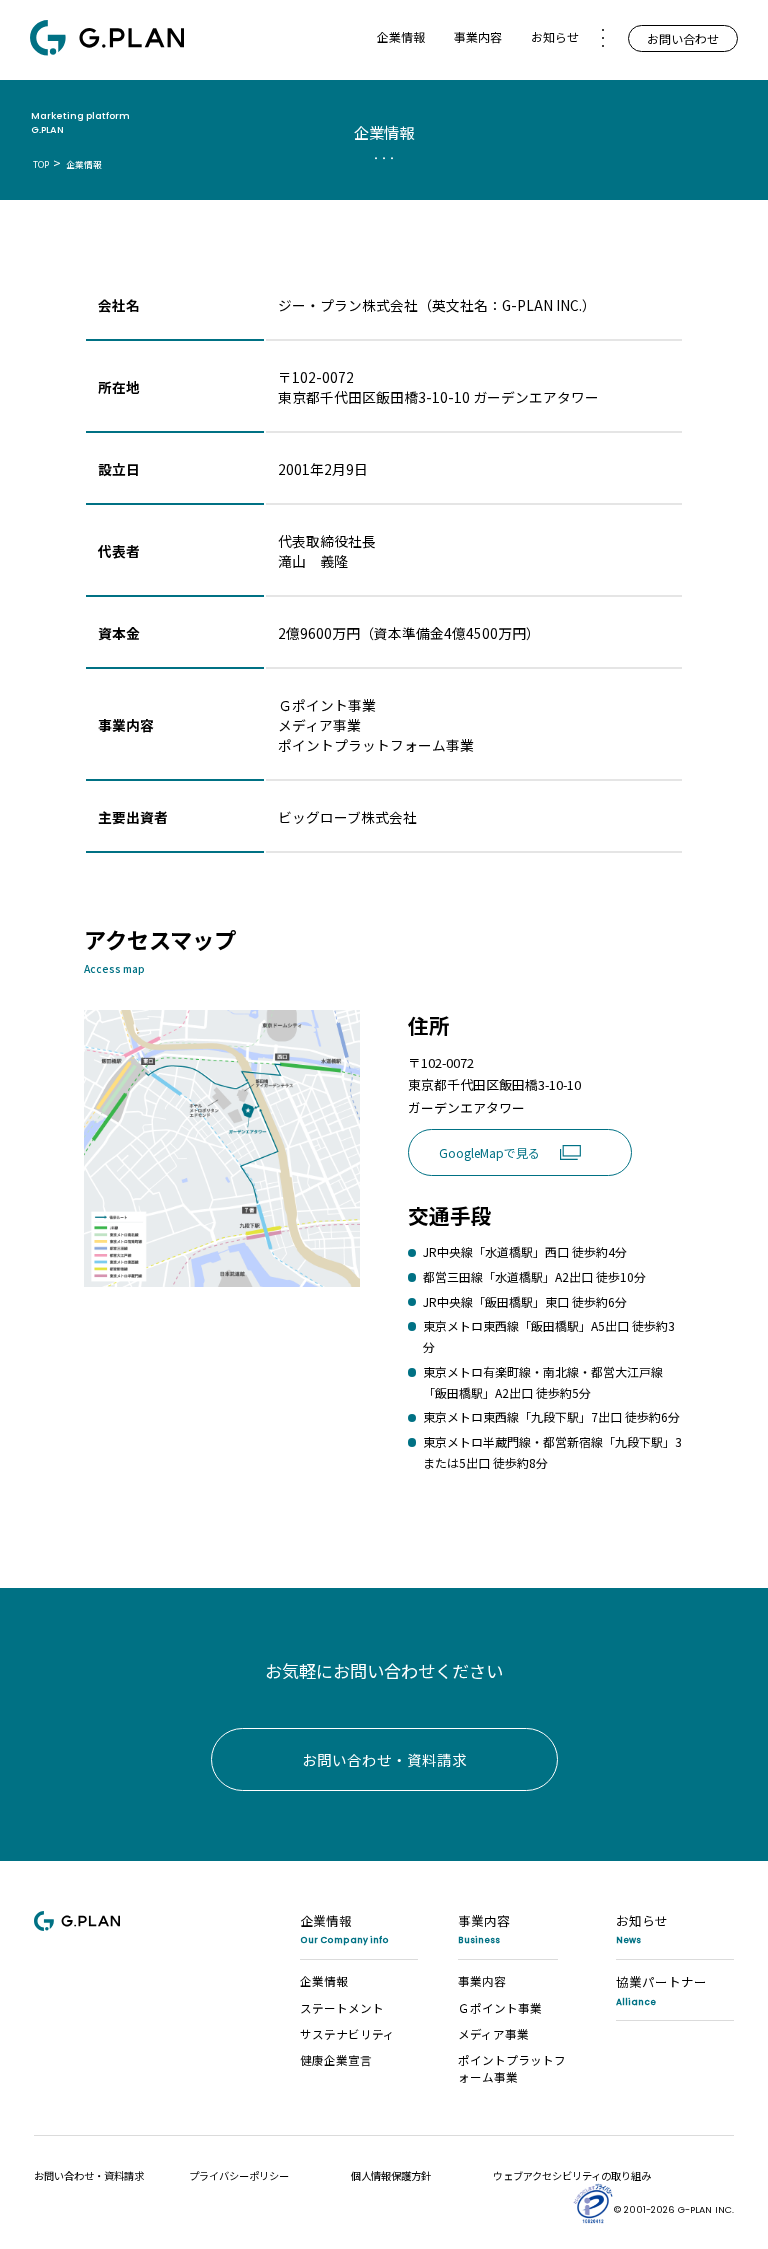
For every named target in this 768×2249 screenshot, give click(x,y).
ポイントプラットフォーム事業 (512, 2068)
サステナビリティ (347, 2033)
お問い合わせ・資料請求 (384, 1759)
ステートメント (342, 2007)
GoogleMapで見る (528, 1156)
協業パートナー (661, 1989)
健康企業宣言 (336, 2059)
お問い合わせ (683, 38)
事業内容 (484, 1928)
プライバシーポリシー (239, 2175)
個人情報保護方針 (391, 2175)
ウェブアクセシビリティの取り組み (572, 2175)
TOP (41, 164)
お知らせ (555, 36)
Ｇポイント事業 (500, 2007)
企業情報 (344, 1928)
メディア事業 (493, 2033)
